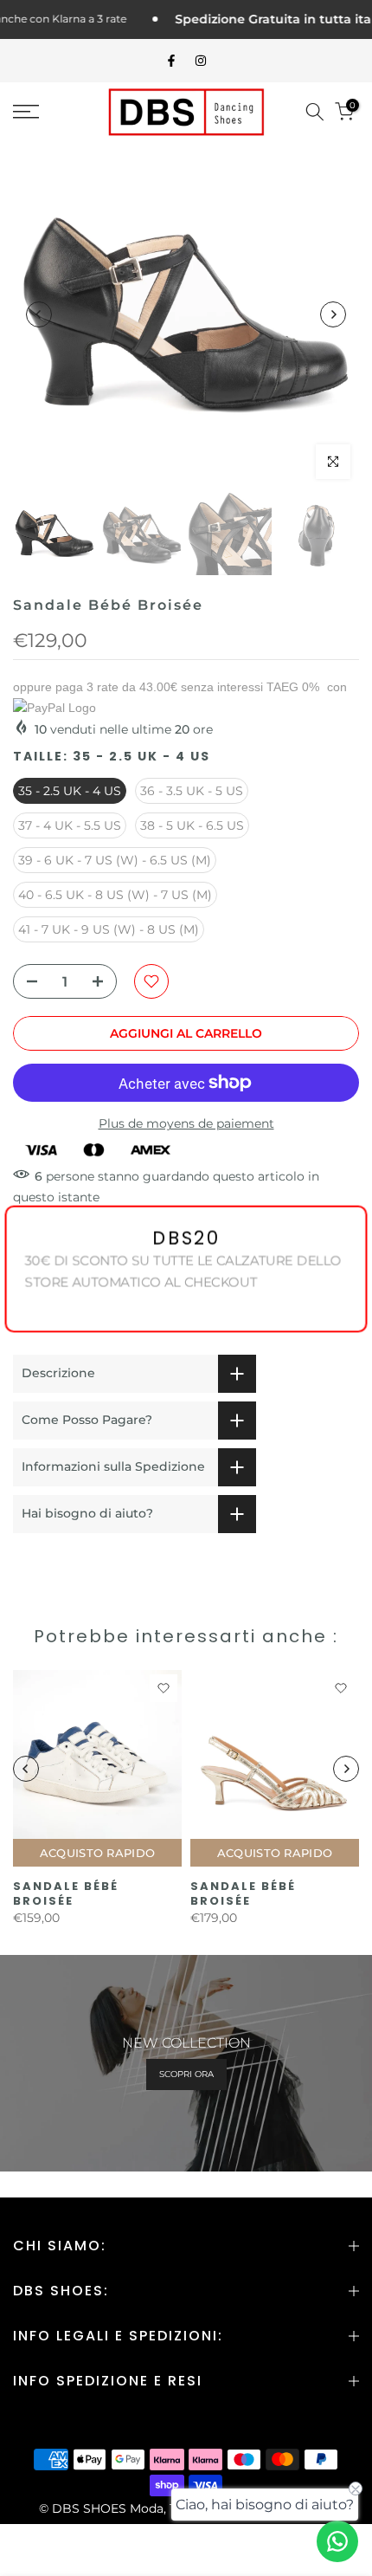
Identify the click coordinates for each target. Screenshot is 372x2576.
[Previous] (39, 314)
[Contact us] (337, 2541)
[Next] (333, 314)
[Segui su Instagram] (201, 61)
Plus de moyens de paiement (186, 1123)
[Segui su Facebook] (171, 61)
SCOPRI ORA (186, 2074)
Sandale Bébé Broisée (66, 1893)
